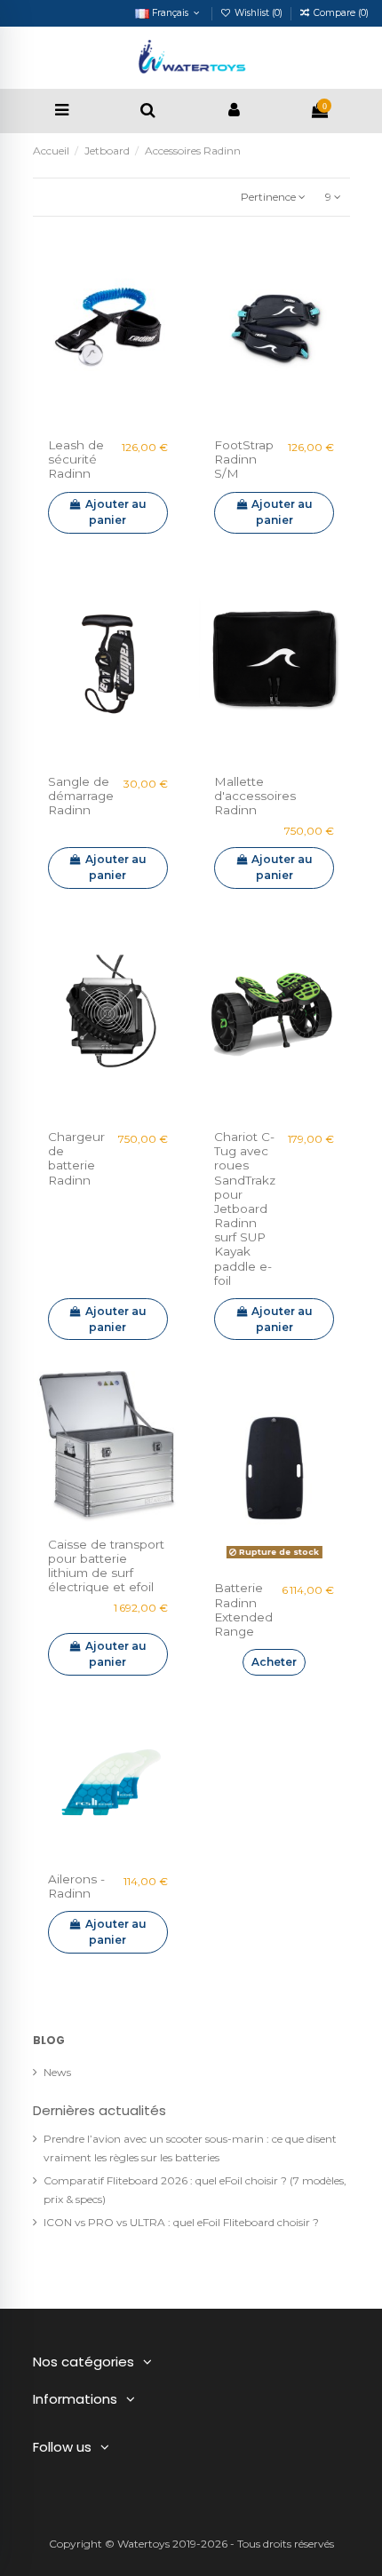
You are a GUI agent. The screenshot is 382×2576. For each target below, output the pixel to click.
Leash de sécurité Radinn (76, 459)
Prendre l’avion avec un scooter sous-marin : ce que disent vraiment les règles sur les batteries (190, 2148)
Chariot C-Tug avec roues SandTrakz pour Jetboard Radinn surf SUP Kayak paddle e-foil (245, 1209)
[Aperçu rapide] (129, 417)
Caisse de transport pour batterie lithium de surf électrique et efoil (106, 1566)
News (57, 2072)
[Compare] (108, 417)
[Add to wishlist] (87, 417)
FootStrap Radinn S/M (244, 459)
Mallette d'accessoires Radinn (255, 796)
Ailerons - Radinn (76, 1886)
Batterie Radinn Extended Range (243, 1609)
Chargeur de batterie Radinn (76, 1158)
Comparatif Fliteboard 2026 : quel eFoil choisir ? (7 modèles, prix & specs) (195, 2190)
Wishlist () (259, 13)
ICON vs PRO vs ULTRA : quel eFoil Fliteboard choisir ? (181, 2222)
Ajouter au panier (116, 512)
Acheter (274, 1662)
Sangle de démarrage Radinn (81, 796)
